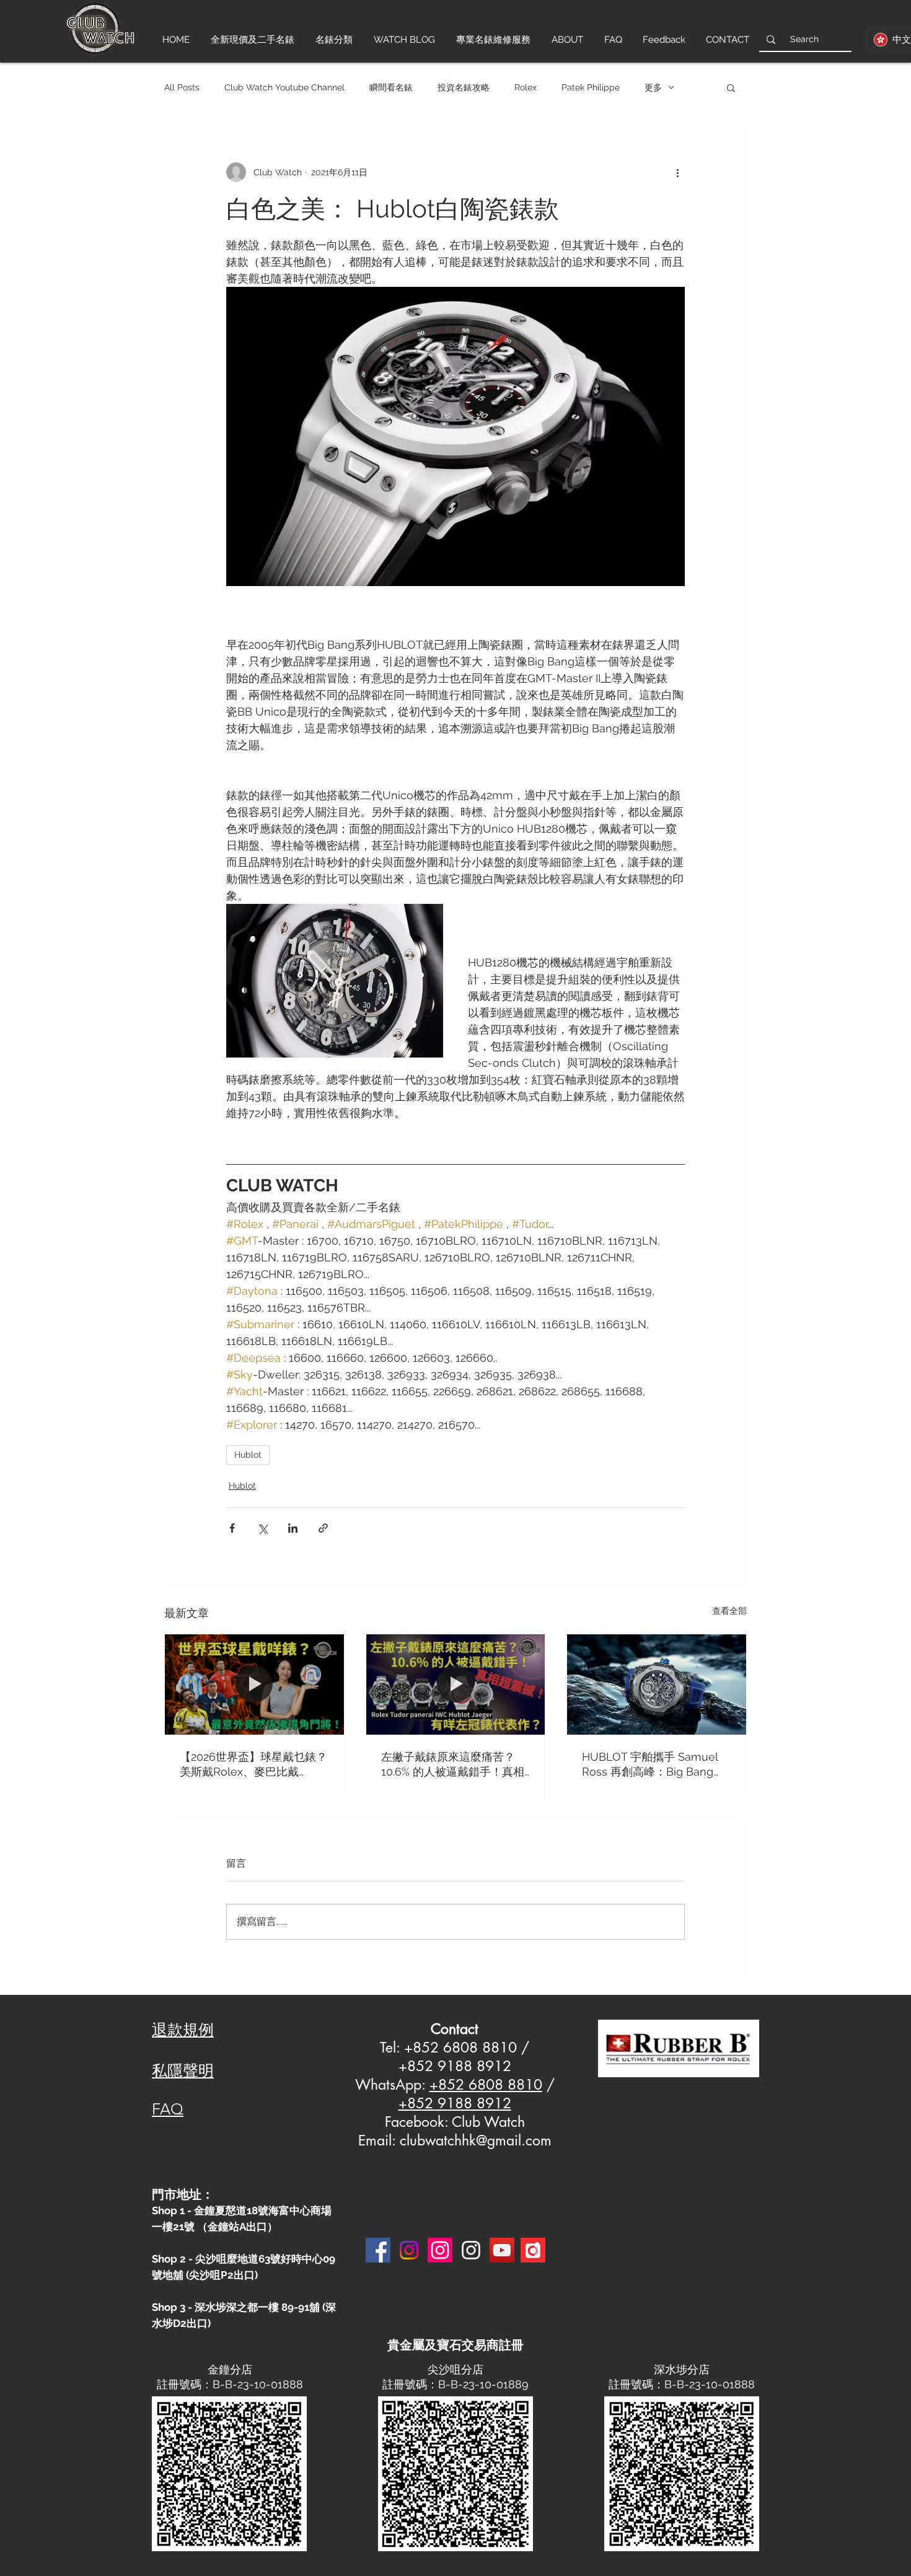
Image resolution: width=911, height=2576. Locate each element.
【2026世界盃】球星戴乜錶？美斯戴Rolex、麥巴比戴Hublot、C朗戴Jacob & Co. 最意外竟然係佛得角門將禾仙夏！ (253, 1765)
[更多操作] (677, 172)
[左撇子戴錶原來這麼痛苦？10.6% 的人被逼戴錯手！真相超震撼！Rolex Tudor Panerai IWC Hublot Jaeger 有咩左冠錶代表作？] (456, 1684)
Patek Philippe (591, 87)
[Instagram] (409, 2250)
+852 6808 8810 (486, 2085)
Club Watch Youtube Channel (284, 87)
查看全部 (729, 1611)
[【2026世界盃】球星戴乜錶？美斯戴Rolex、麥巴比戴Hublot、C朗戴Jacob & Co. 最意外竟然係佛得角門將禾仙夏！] (254, 1684)
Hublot (248, 1455)
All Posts (182, 87)
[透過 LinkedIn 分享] (293, 1528)
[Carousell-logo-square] (533, 2250)
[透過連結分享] (323, 1528)
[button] (731, 87)
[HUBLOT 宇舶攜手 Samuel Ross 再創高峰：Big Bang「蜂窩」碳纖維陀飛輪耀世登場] (657, 1684)
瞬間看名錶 (391, 87)
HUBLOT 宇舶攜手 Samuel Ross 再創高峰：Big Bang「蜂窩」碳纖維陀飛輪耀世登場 (654, 1765)
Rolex (526, 87)
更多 (653, 87)
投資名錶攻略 (464, 87)
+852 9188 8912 (455, 2103)
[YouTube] (502, 2250)
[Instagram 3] (471, 2250)
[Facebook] (378, 2250)
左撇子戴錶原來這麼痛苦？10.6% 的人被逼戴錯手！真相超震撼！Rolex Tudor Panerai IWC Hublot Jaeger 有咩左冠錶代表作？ (455, 1765)
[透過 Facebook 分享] (232, 1528)
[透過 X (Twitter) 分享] (262, 1528)
